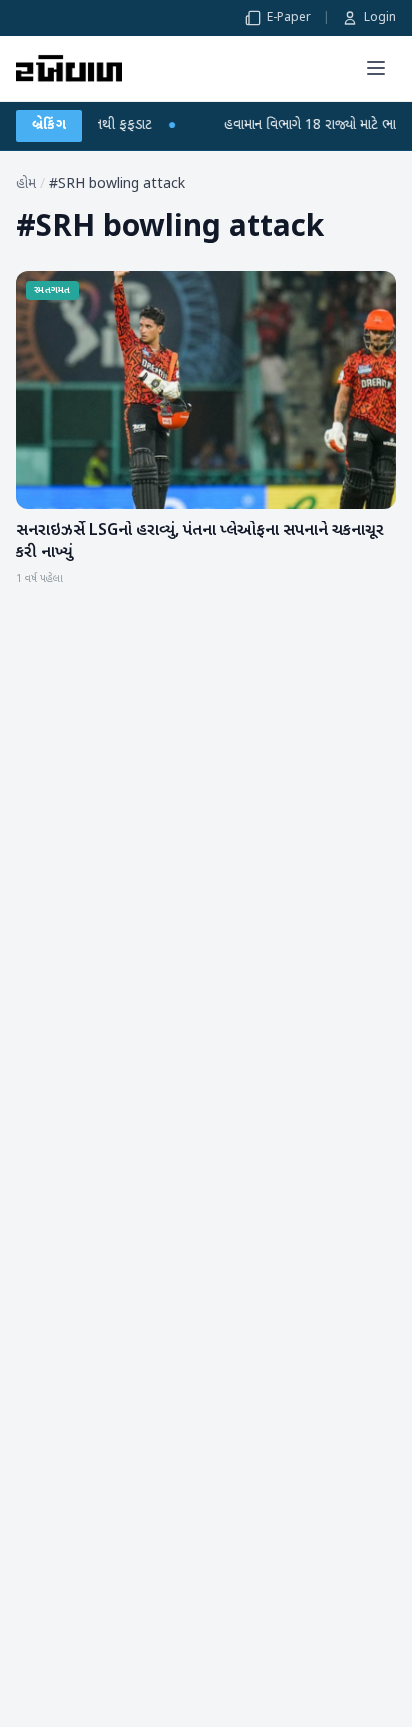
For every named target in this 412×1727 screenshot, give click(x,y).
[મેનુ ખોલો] (376, 68)
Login (380, 18)
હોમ (26, 184)
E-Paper (289, 18)
